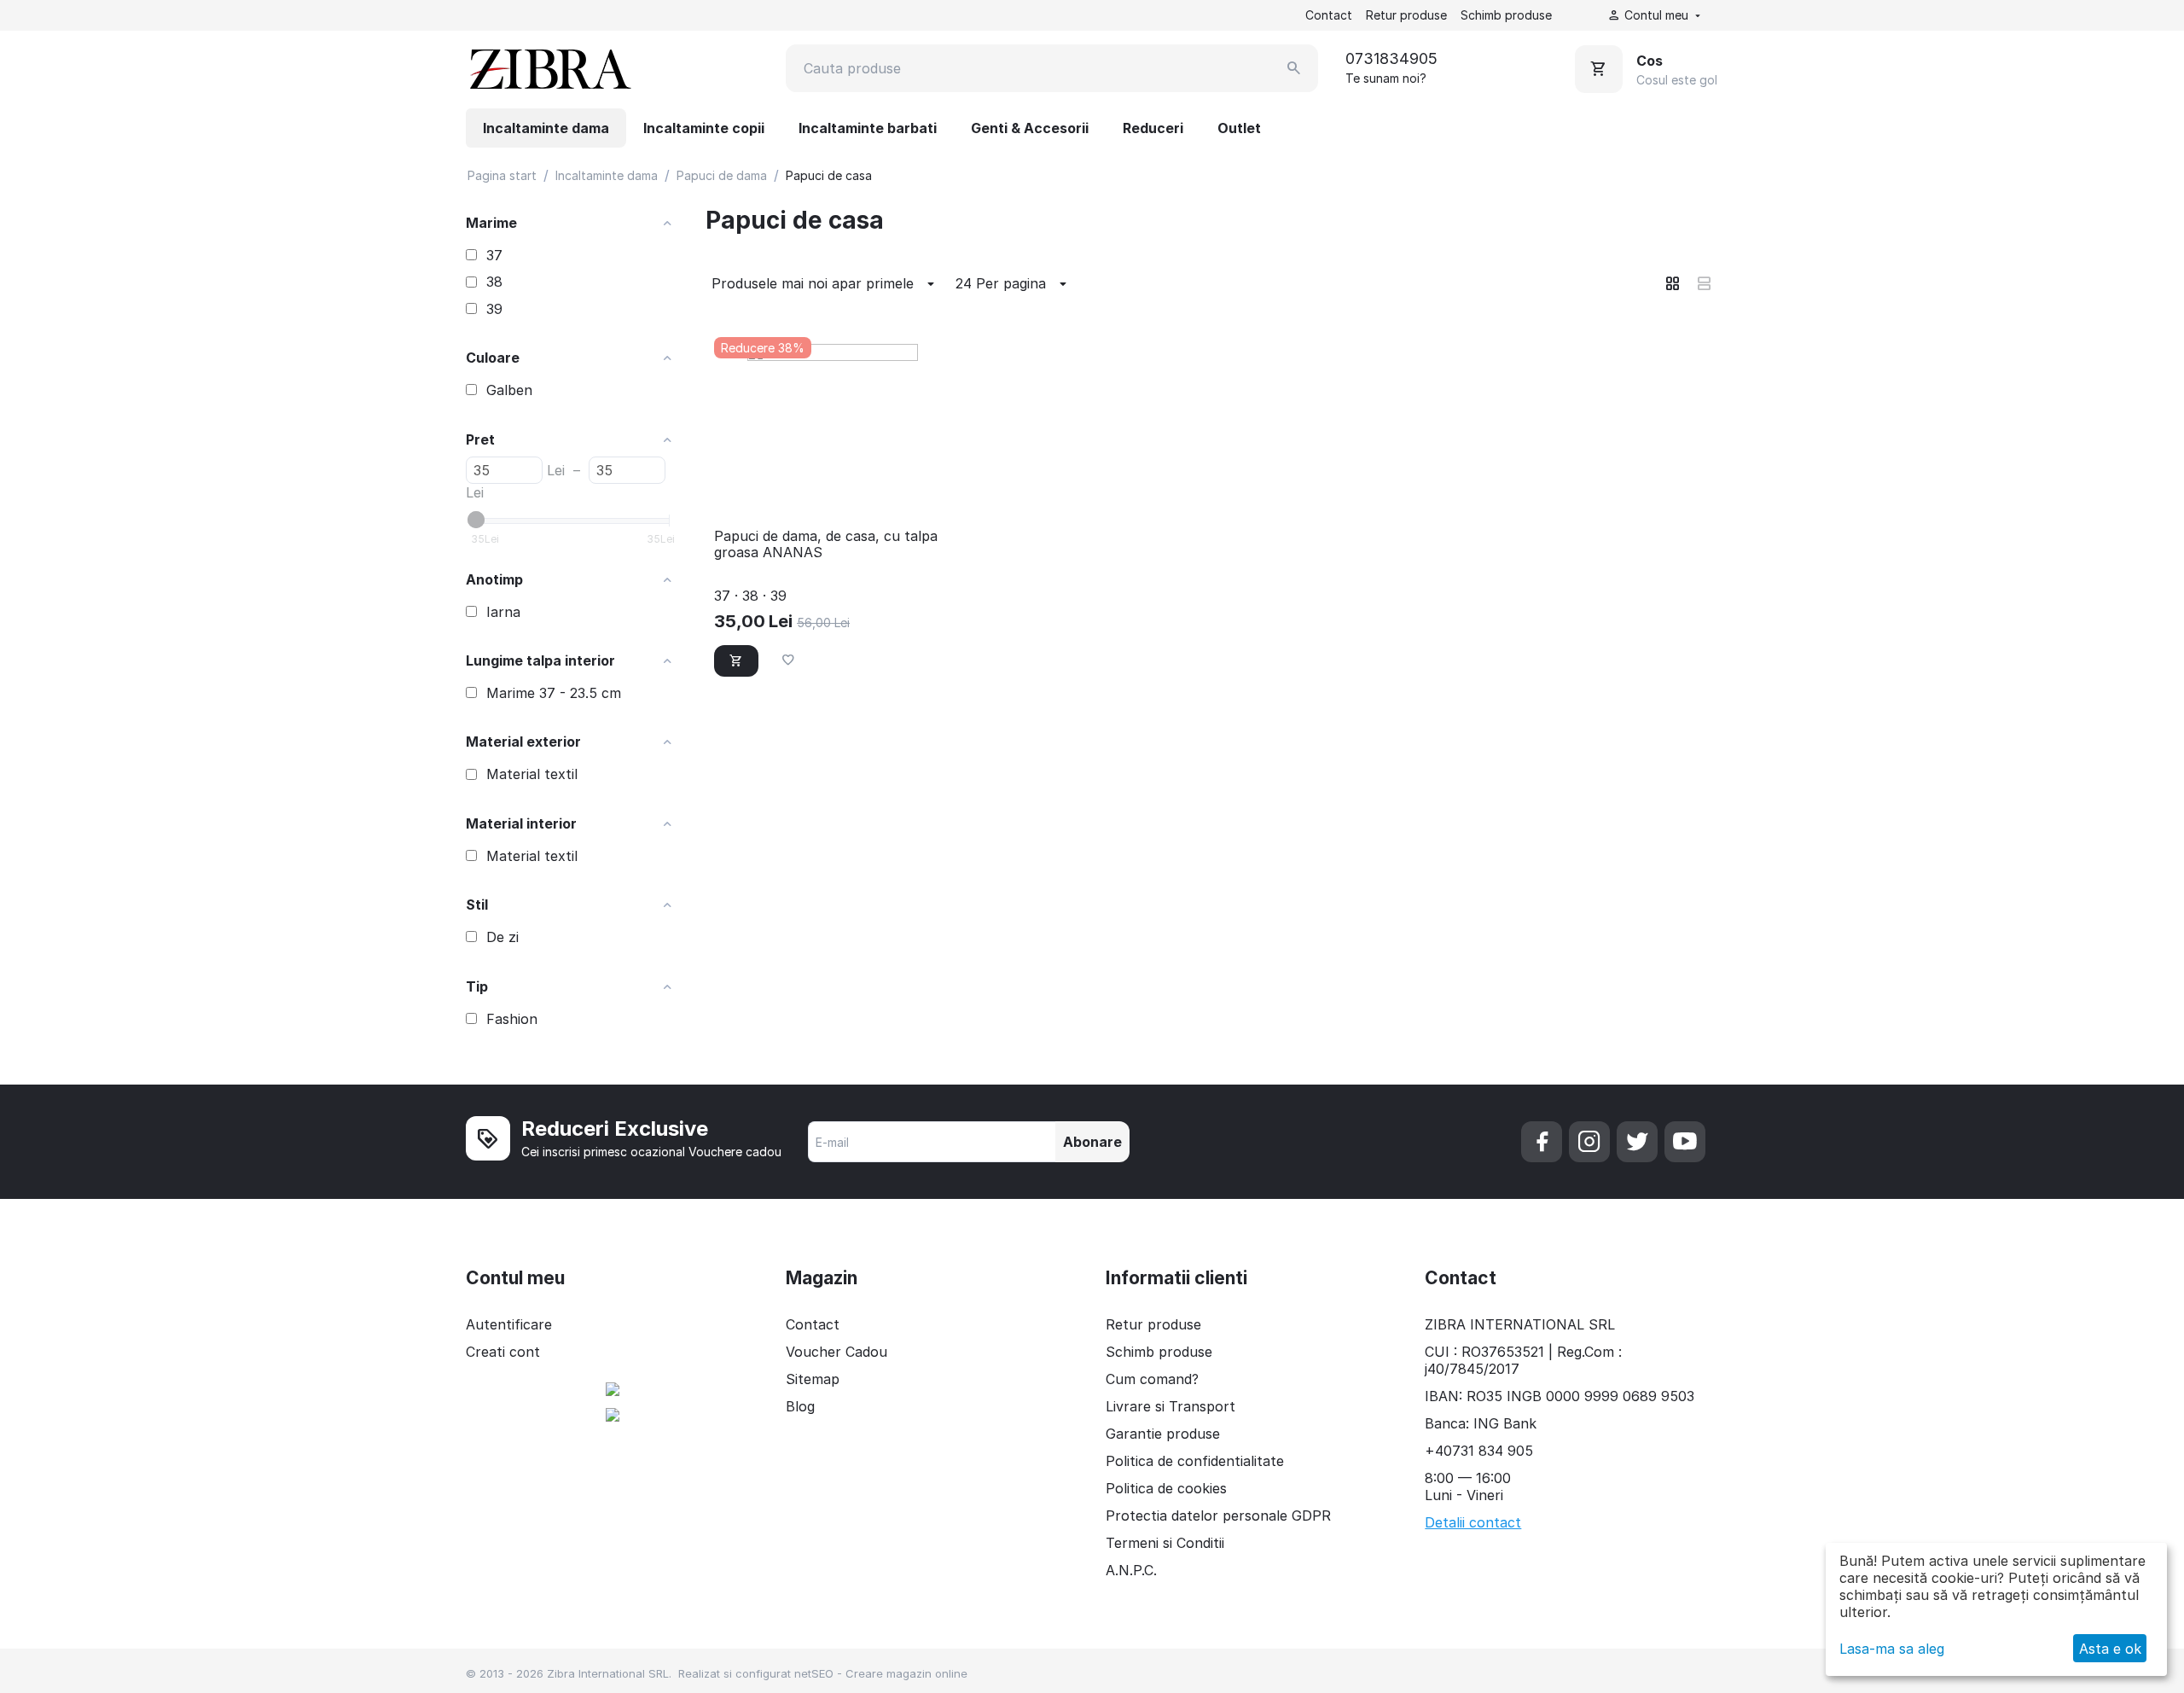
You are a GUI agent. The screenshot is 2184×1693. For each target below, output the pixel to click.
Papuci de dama (722, 175)
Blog (800, 1406)
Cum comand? (1152, 1379)
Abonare (1092, 1142)
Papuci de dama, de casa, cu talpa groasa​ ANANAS (826, 544)
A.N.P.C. (1131, 1570)
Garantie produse (1163, 1434)
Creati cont (503, 1352)
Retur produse (1406, 15)
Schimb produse (1506, 15)
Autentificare (509, 1324)
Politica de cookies (1166, 1488)
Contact (1329, 15)
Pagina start (502, 175)
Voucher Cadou (836, 1352)
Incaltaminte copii (704, 128)
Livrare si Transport (1170, 1406)
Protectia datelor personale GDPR (1218, 1516)
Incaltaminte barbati (868, 128)
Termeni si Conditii (1165, 1543)
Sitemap (813, 1379)
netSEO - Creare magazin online (881, 1673)
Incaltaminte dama (546, 128)
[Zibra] (549, 68)
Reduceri (1153, 128)
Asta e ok (2110, 1649)
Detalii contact (1473, 1522)
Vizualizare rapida (832, 492)
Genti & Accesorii (1030, 128)
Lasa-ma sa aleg (1892, 1649)
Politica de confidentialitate (1195, 1461)
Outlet (1239, 128)
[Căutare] (1294, 68)
